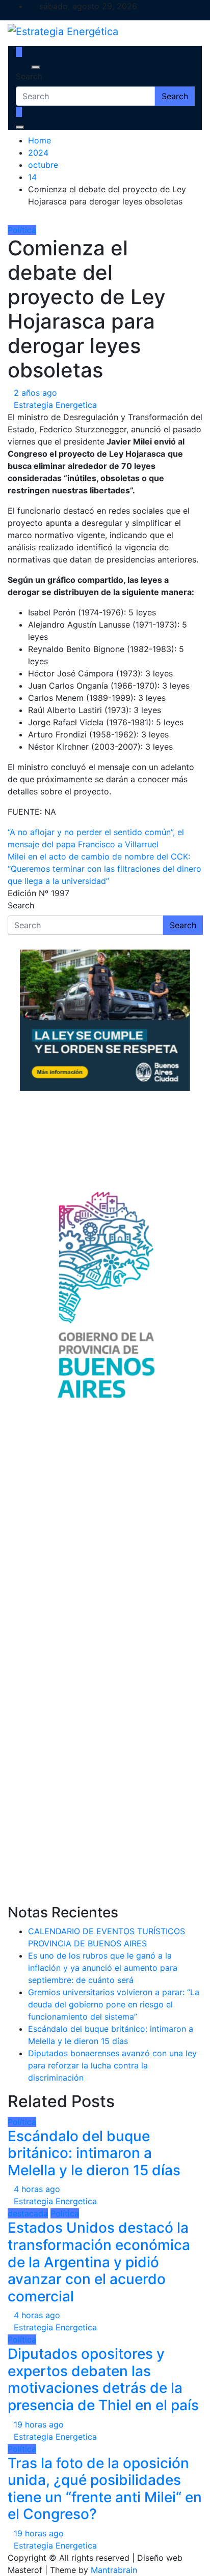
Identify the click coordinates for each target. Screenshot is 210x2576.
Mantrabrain (114, 2570)
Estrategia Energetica (55, 405)
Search (29, 76)
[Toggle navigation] (22, 67)
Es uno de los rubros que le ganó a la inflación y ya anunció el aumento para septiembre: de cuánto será (103, 1968)
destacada (28, 2213)
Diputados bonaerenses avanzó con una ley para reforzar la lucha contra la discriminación (112, 2065)
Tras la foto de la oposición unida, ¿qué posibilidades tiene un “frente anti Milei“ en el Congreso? (105, 2489)
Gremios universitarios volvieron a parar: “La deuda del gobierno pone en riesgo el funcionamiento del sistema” (114, 2004)
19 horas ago (39, 2424)
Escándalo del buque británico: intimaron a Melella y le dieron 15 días (94, 2153)
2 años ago (35, 393)
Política (22, 230)
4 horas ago (37, 2189)
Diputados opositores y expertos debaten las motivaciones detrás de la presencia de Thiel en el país (103, 2379)
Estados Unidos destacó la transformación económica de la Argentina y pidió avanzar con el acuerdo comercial (99, 2262)
